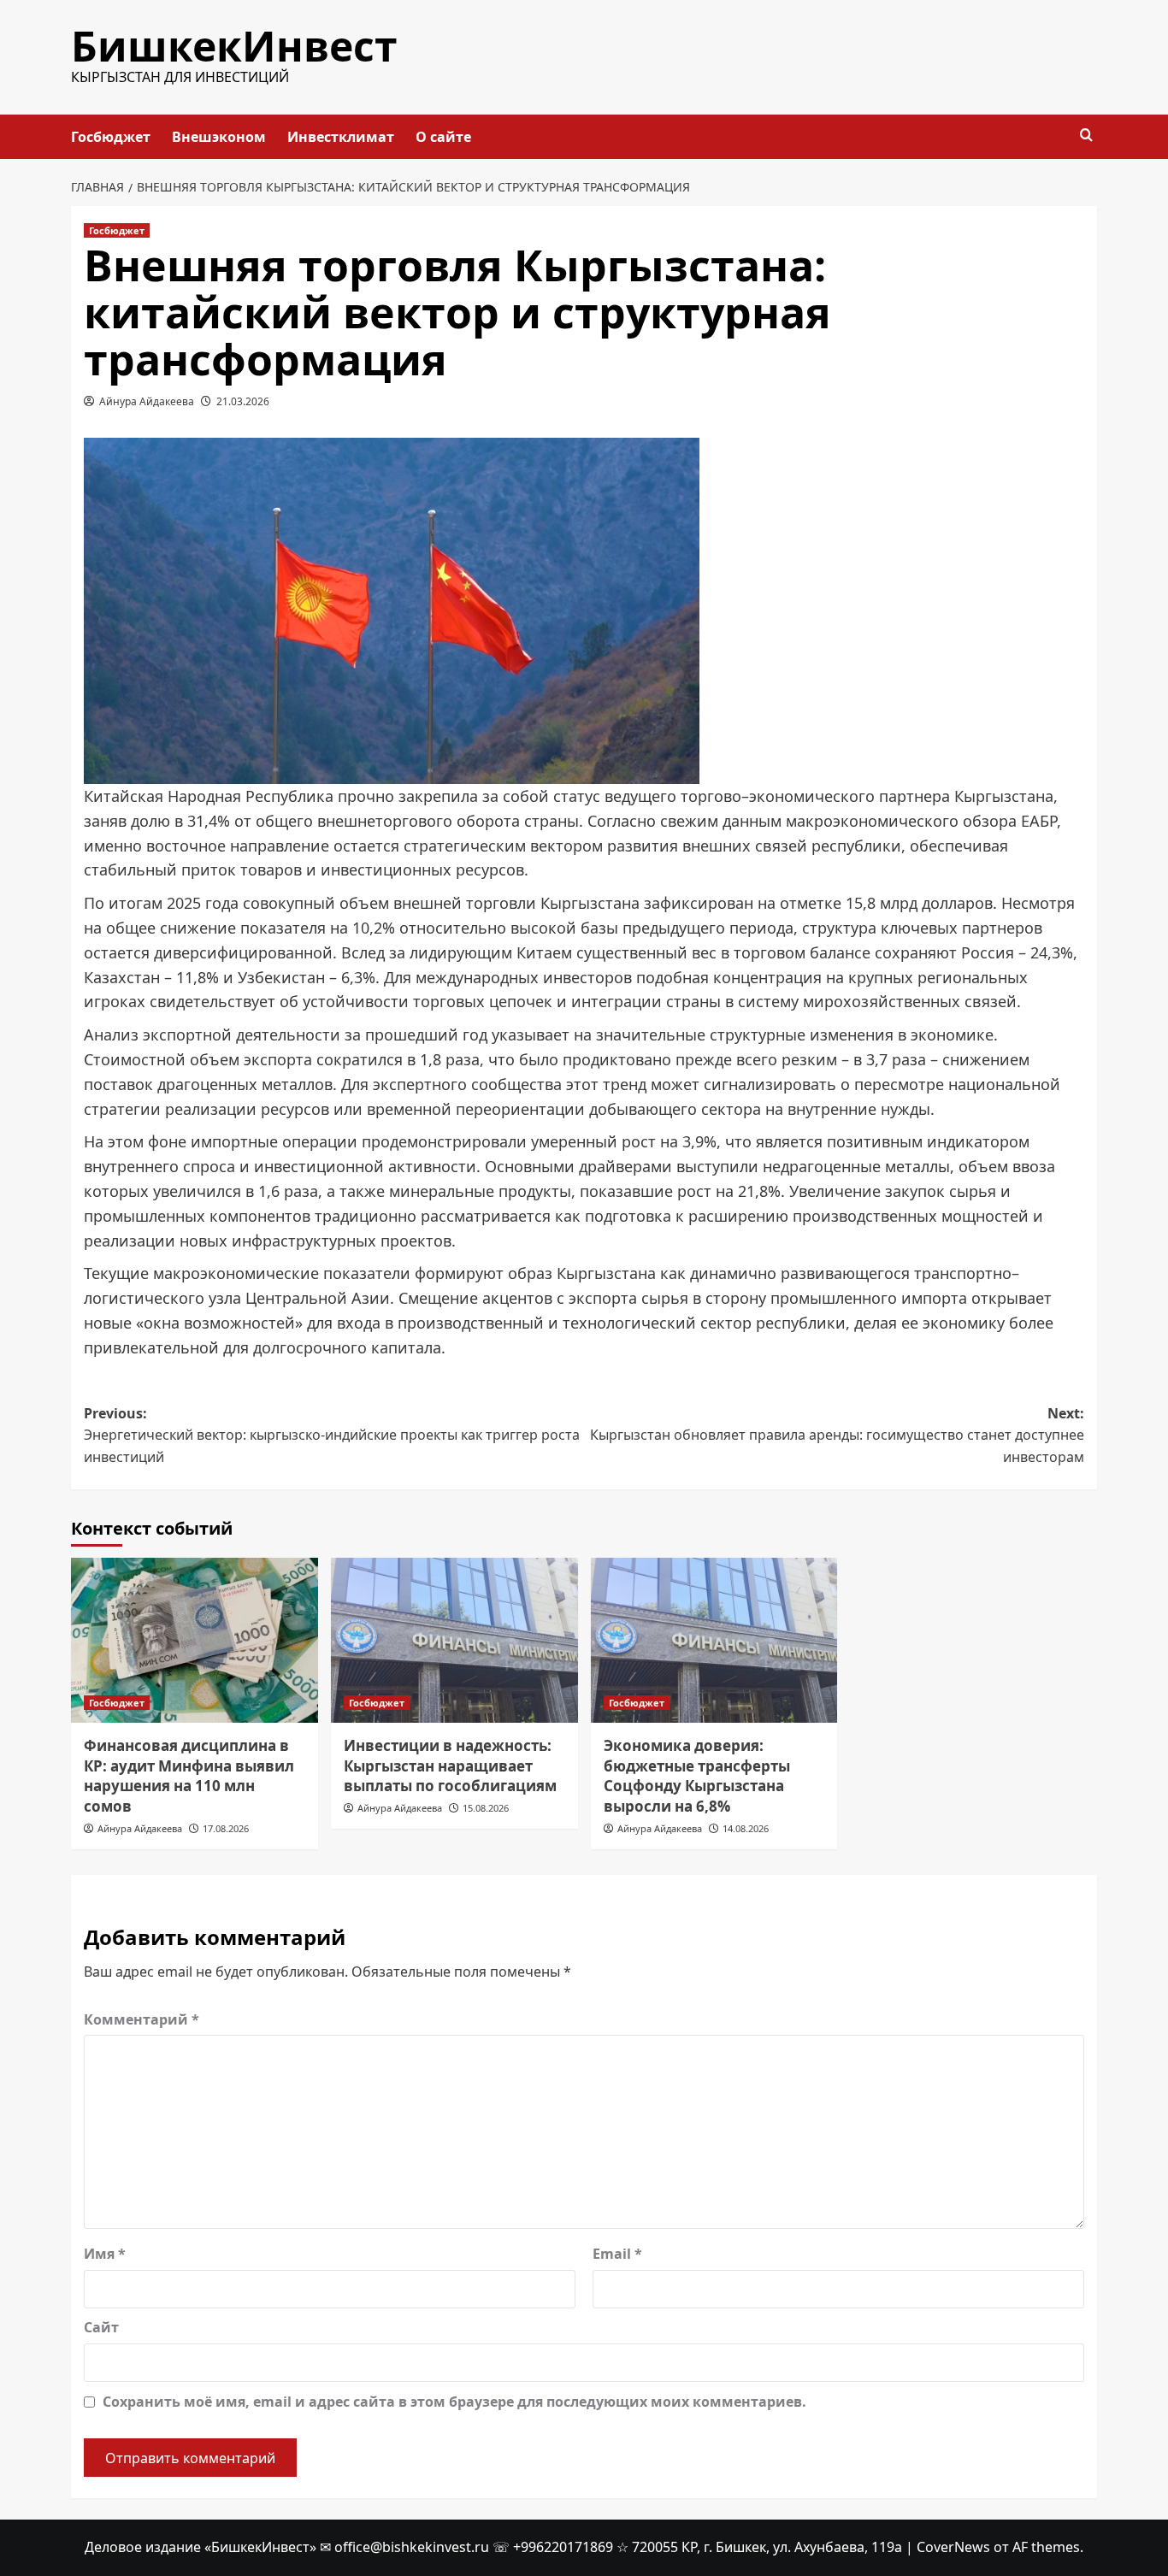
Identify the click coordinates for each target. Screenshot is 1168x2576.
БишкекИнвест (234, 46)
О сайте (443, 137)
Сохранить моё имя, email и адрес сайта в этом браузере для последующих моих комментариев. (454, 2402)
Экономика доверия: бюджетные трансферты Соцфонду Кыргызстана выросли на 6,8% (697, 1776)
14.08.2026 (746, 1828)
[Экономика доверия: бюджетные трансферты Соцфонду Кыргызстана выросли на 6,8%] (714, 1640)
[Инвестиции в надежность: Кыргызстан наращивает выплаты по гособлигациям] (454, 1640)
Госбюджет (111, 137)
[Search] (1086, 136)
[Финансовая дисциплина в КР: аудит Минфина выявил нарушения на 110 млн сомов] (195, 1640)
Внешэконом (219, 137)
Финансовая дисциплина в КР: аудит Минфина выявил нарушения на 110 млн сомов (189, 1776)
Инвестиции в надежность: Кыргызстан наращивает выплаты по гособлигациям (450, 1766)
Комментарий (142, 2019)
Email (617, 2254)
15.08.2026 (486, 1808)
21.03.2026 (243, 401)
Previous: (332, 1435)
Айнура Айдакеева (147, 401)
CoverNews (953, 2547)
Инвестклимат (341, 137)
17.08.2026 (226, 1828)
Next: (837, 1435)
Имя (105, 2254)
